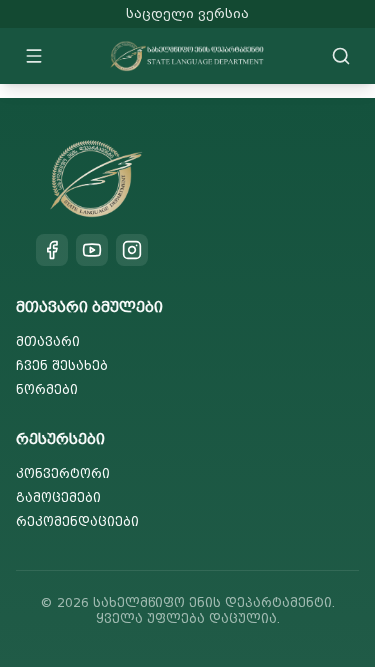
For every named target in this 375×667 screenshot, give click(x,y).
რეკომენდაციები (77, 521)
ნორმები (47, 389)
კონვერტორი (63, 473)
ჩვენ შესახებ (62, 365)
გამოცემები (58, 497)
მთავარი (48, 341)
